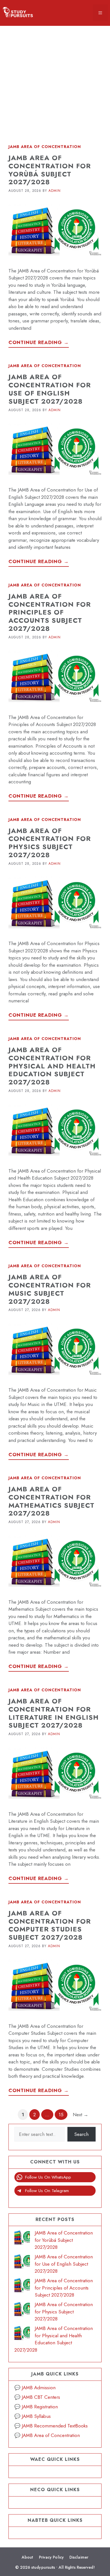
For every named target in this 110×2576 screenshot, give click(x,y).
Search (81, 2134)
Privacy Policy (51, 2557)
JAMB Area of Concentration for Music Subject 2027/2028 (50, 1289)
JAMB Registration (40, 2407)
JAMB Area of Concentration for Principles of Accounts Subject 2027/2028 (50, 612)
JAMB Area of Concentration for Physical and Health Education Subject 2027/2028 (52, 1066)
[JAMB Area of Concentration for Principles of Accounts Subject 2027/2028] (22, 2286)
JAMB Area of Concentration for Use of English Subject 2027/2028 (50, 389)
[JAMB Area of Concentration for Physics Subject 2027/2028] (22, 2310)
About (27, 2557)
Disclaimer (79, 2557)
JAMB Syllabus (36, 2416)
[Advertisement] (55, 81)
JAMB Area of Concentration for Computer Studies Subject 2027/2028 (50, 1925)
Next (81, 2115)
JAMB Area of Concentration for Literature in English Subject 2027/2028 (54, 1713)
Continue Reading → (39, 342)
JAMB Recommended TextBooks (55, 2426)
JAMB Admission (39, 2388)
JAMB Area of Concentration (45, 147)
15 (63, 2114)
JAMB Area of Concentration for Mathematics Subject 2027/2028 (51, 1501)
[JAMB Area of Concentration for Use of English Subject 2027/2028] (22, 2262)
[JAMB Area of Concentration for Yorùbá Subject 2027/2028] (22, 2238)
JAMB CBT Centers (41, 2397)
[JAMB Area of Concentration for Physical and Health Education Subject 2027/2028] (22, 2334)
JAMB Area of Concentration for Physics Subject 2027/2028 (50, 843)
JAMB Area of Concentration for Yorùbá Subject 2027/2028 (50, 170)
